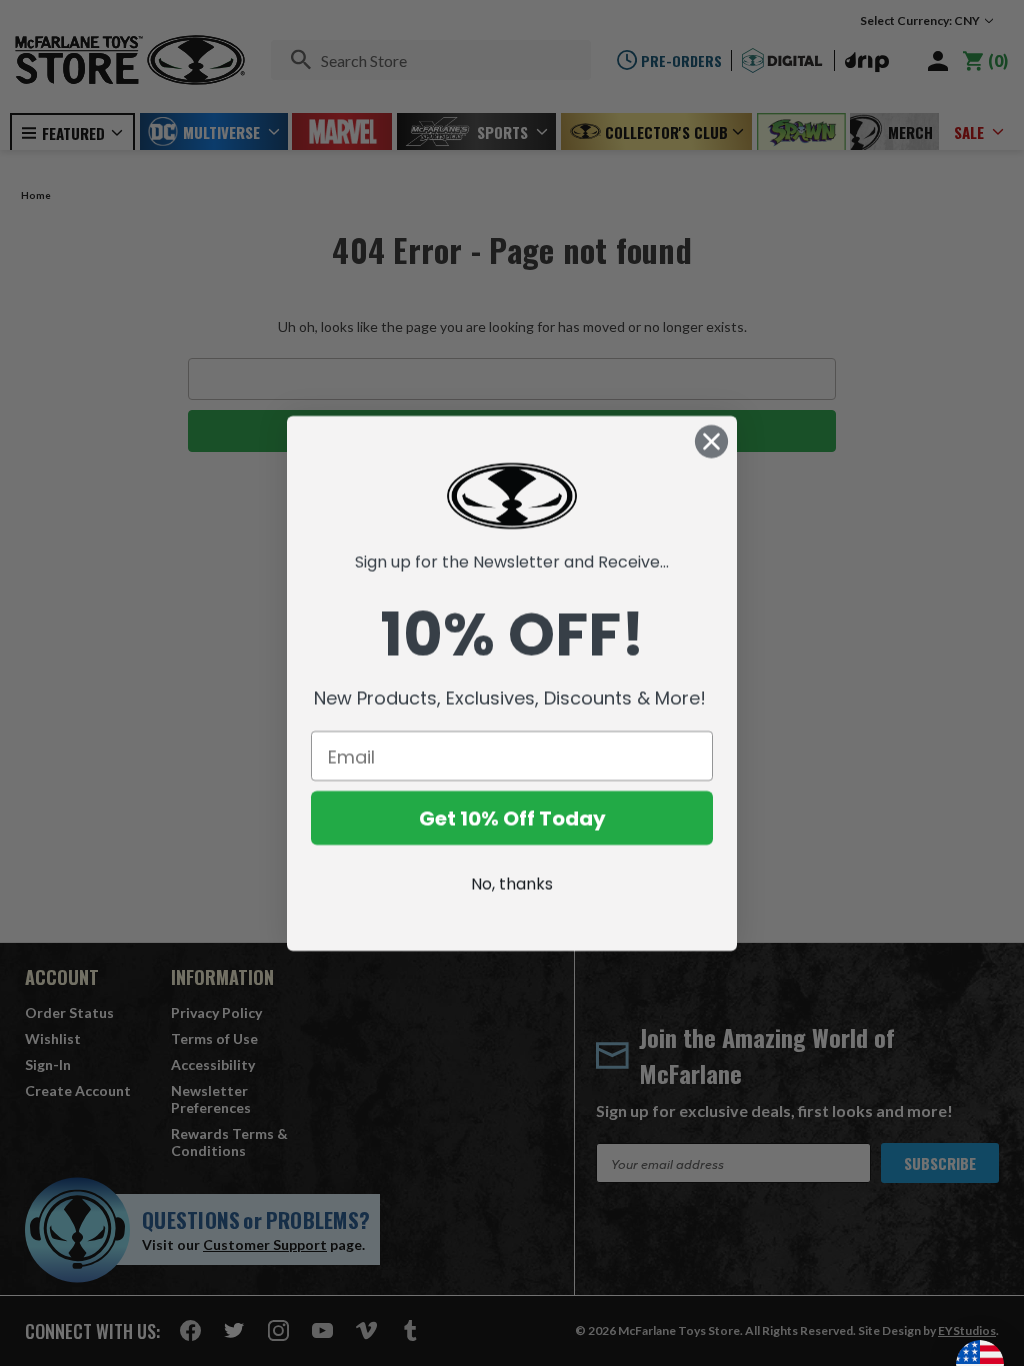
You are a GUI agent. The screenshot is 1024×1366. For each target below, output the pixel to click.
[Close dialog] (711, 441)
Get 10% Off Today (512, 818)
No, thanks (512, 883)
